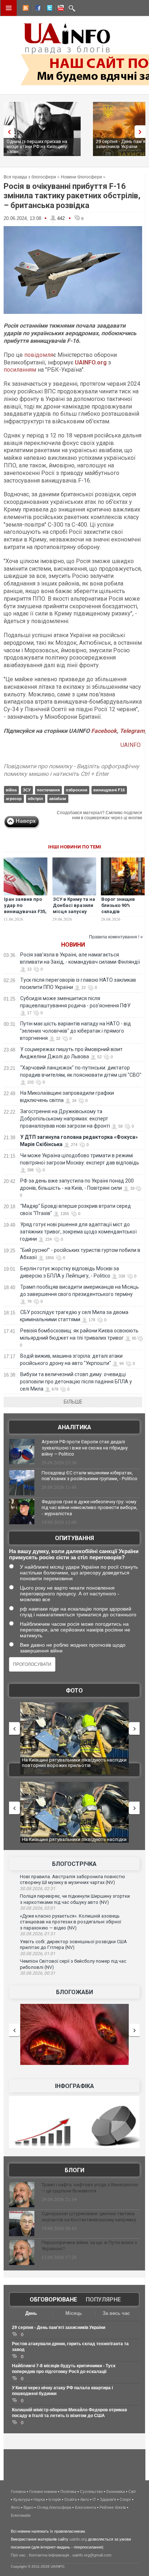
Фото (74, 1691)
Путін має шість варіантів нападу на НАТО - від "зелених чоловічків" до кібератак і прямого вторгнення (75, 1031)
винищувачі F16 (109, 790)
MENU (9, 8)
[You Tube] (60, 9)
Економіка (116, 2491)
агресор (14, 799)
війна (11, 790)
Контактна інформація (49, 2555)
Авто (85, 2499)
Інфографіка (74, 2086)
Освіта (71, 2499)
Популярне (103, 2300)
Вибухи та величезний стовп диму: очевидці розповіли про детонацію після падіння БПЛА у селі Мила (76, 1382)
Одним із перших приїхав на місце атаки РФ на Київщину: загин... (37, 146)
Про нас (18, 2555)
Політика (68, 2491)
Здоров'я (108, 2499)
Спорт (125, 2499)
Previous (7, 132)
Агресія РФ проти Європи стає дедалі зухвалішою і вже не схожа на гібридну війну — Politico (85, 1448)
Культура (22, 2499)
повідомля (39, 355)
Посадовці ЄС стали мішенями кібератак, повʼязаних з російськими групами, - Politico (90, 1476)
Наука (39, 2499)
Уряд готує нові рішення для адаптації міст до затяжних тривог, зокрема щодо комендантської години (78, 1232)
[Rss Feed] (25, 9)
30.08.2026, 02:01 (38, 1908)
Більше (73, 1402)
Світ (132, 2491)
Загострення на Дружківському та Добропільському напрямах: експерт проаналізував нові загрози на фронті (65, 1119)
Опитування (74, 1538)
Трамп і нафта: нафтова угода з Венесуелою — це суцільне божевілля (90, 2188)
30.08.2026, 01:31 (38, 1934)
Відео (28, 2507)
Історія (55, 2499)
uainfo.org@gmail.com (92, 2555)
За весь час (116, 2313)
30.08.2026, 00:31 (38, 1973)
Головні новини (43, 2491)
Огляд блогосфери (54, 2507)
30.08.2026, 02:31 (38, 1889)
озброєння (76, 790)
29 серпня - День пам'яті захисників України (59, 2328)
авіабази (58, 799)
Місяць (74, 2313)
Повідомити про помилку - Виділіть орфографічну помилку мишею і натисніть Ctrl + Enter (71, 770)
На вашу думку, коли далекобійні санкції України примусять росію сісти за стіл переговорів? (74, 1554)
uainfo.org (78, 2539)
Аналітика (74, 1427)
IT (94, 2499)
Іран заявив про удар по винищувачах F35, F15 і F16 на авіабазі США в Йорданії (25, 915)
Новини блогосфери (81, 177)
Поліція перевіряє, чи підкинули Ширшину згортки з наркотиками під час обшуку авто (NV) (75, 1899)
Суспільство (91, 2491)
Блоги (74, 2170)
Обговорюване (53, 2300)
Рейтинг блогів (113, 2507)
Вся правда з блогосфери (30, 177)
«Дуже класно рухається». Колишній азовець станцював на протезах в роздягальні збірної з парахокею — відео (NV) (71, 1922)
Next (142, 132)
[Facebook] (37, 9)
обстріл (35, 799)
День (31, 2313)
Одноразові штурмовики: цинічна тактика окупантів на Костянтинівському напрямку (89, 2217)
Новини (73, 945)
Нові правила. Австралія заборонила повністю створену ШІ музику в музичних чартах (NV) (73, 1880)
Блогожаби (74, 1992)
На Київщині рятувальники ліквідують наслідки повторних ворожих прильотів (74, 1763)
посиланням (20, 370)
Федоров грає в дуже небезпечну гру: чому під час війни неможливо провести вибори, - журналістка (90, 1508)
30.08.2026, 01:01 (38, 1954)
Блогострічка (74, 1864)
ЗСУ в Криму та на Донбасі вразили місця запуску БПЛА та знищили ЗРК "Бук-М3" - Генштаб (74, 915)
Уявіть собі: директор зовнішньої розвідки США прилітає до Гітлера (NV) (73, 1945)
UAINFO (131, 745)
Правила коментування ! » (116, 937)
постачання (48, 790)
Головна (18, 2491)
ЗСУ (27, 790)
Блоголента (85, 2507)
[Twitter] (48, 9)
